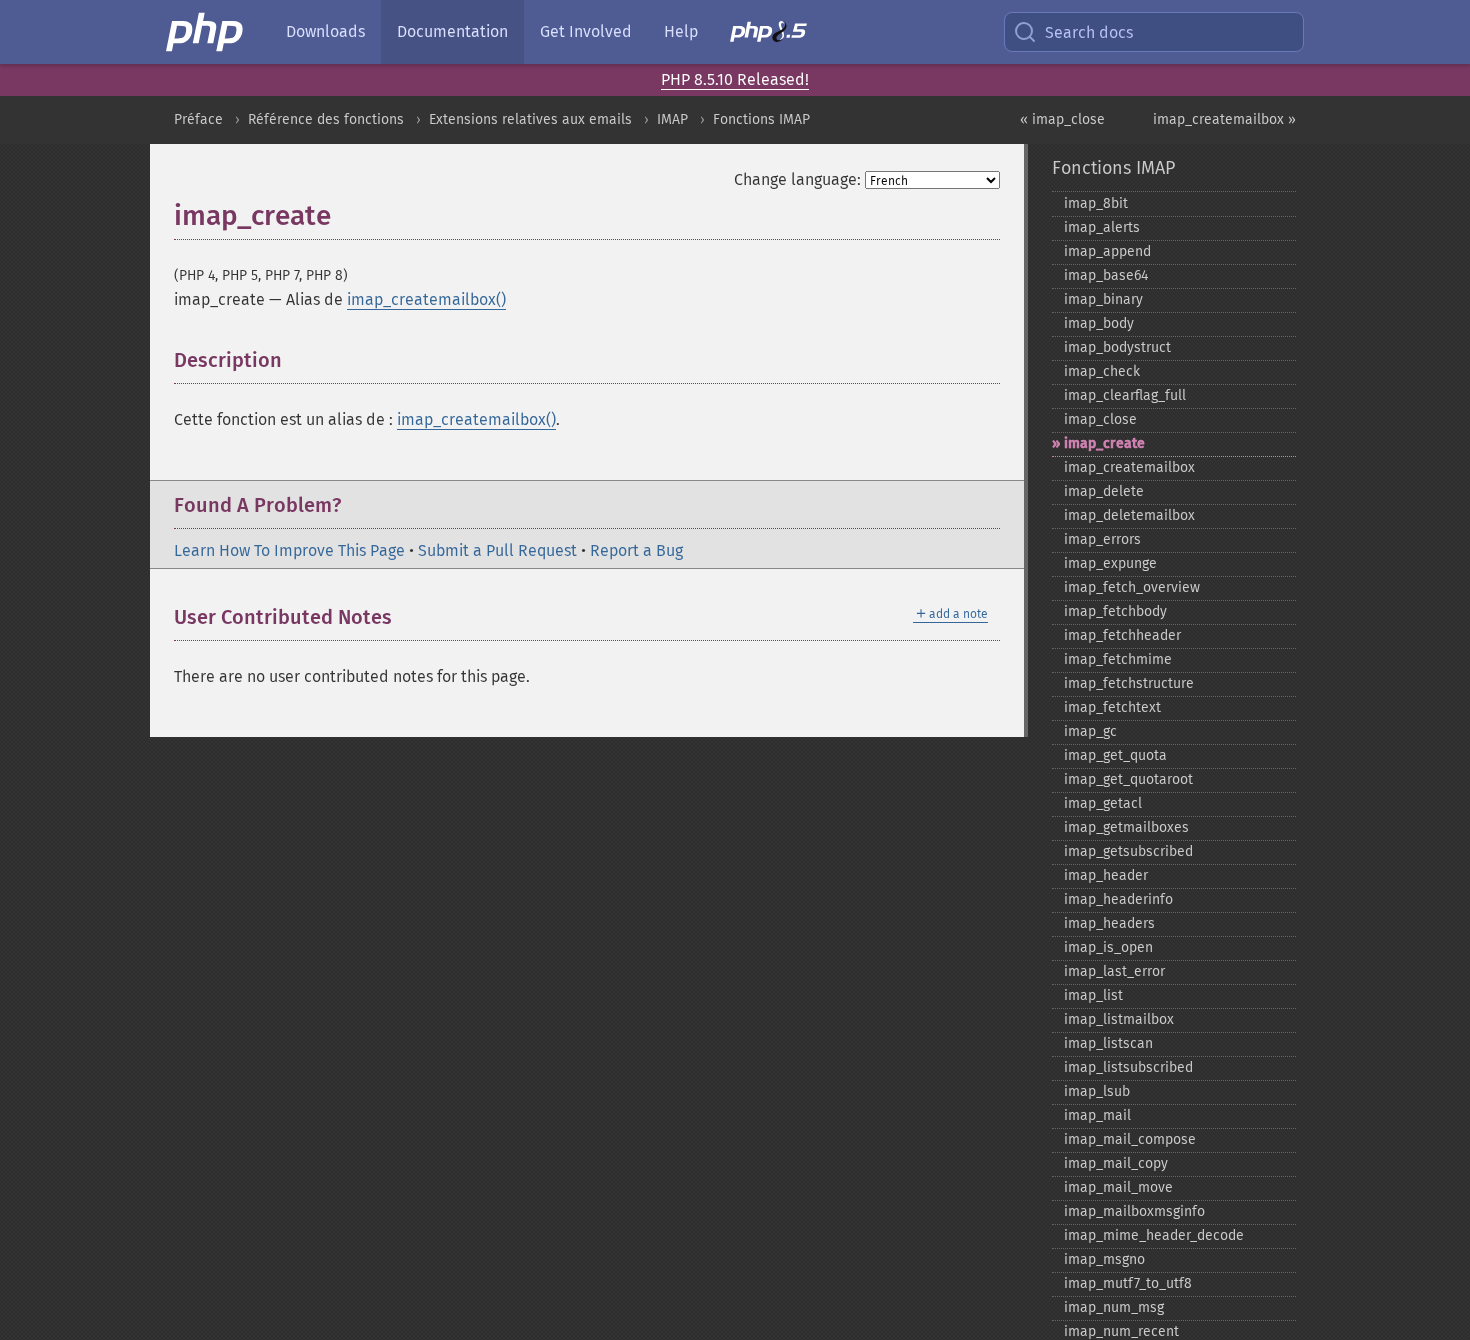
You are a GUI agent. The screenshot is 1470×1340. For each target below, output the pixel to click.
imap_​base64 (1106, 275)
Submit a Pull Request (497, 550)
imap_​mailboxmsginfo (1134, 1211)
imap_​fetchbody (1115, 611)
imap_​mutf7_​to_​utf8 (1128, 1283)
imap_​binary (1103, 299)
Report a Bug (636, 550)
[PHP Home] (206, 32)
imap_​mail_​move (1118, 1187)
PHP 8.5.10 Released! (735, 79)
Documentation (452, 31)
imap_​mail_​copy (1116, 1163)
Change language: (797, 179)
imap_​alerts (1102, 227)
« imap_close (1062, 119)
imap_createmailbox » (1224, 119)
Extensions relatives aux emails (530, 119)
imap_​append (1107, 251)
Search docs (1089, 32)
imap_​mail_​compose (1130, 1139)
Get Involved (586, 31)
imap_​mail (1097, 1115)
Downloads (325, 31)
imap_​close (1100, 419)
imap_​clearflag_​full (1125, 395)
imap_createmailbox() (426, 299)
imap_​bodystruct (1117, 347)
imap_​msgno (1104, 1259)
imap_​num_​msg (1114, 1307)
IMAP (672, 119)
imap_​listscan (1108, 1043)
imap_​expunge (1110, 563)
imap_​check (1102, 371)
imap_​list (1093, 995)
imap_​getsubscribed (1128, 851)
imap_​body (1099, 323)
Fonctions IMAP (761, 119)
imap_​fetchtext (1112, 707)
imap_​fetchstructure (1129, 683)
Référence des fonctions (326, 119)
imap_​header (1106, 875)
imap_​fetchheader (1122, 635)
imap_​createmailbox (1129, 467)
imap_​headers (1109, 923)
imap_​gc (1090, 731)
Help (681, 31)
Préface (198, 119)
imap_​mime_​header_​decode (1154, 1235)
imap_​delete (1104, 491)
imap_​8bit (1096, 203)
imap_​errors (1102, 539)
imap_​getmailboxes (1126, 827)
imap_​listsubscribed (1128, 1067)
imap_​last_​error (1114, 971)
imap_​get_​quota (1115, 755)
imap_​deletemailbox (1129, 515)
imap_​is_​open (1108, 947)
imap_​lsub (1097, 1091)
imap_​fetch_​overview (1132, 587)
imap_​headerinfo (1118, 899)
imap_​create (1104, 443)
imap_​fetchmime (1118, 659)
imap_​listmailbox (1119, 1019)
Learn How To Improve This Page (289, 550)
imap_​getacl (1103, 803)
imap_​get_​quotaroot (1128, 779)
